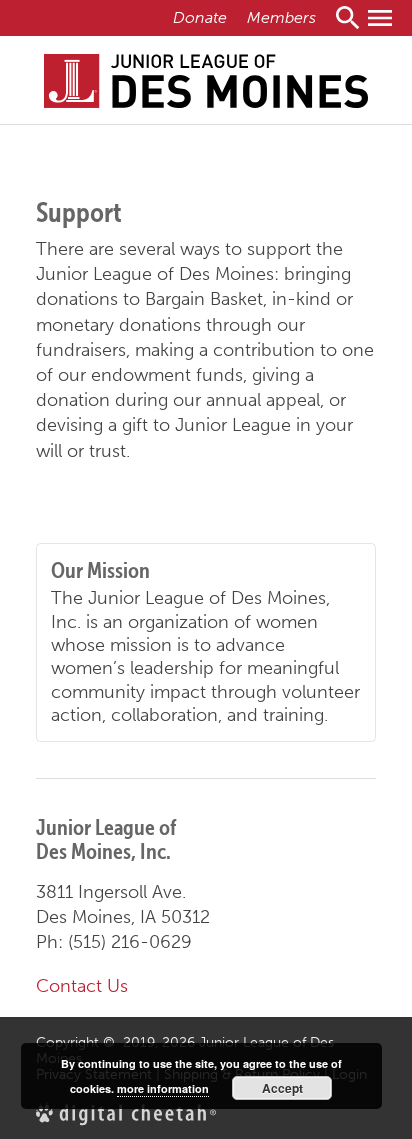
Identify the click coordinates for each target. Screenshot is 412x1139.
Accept (282, 1088)
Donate (200, 17)
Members (281, 17)
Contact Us (82, 986)
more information (163, 1088)
